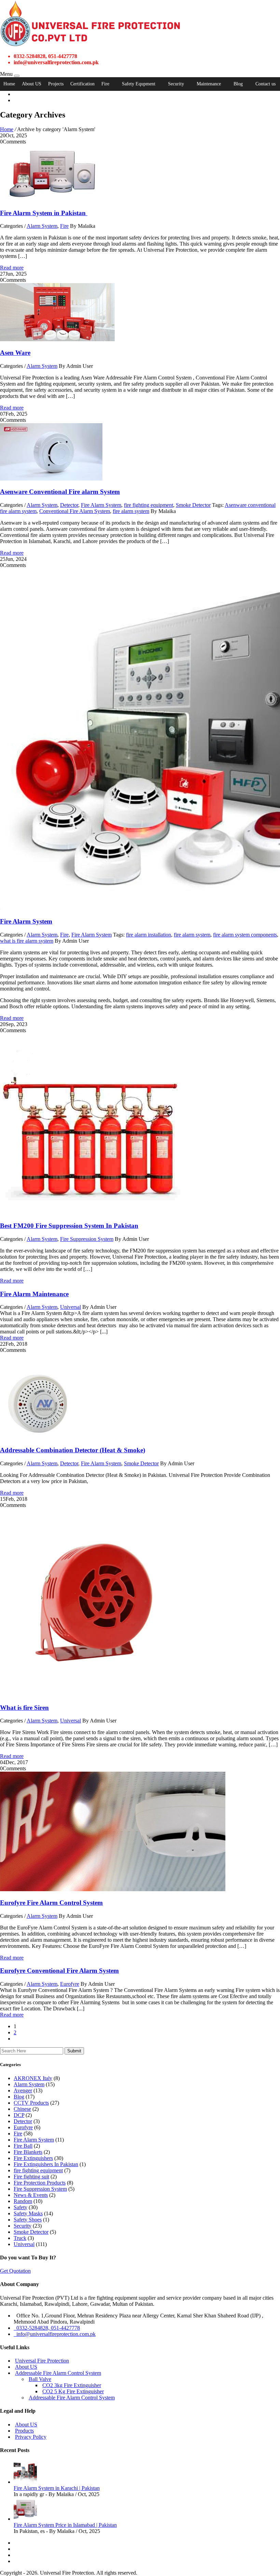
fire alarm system (131, 511)
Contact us (265, 84)
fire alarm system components (245, 935)
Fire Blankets (28, 2152)
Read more (12, 268)
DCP (19, 2115)
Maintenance (209, 84)
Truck (20, 2238)
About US (32, 84)
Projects (56, 84)
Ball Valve (40, 2379)
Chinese (22, 2109)
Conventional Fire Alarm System (75, 511)
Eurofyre (70, 1984)
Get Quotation (15, 2271)
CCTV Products (31, 2103)
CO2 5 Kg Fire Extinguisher (73, 2391)
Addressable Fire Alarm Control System (58, 2373)
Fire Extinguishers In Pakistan (46, 2164)
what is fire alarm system (27, 941)
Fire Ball (23, 2146)
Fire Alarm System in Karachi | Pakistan (57, 2488)
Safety (20, 2207)
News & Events (31, 2195)
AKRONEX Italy (33, 2078)
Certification (82, 84)
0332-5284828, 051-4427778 (47, 2328)
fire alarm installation (149, 935)
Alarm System (42, 226)
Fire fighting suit (31, 2177)
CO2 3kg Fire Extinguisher (72, 2385)
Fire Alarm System (101, 505)
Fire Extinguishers (33, 2158)
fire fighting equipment (149, 505)
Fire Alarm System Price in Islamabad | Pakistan (65, 2525)
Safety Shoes (28, 2220)
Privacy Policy (31, 2437)
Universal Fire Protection (42, 2361)
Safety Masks (28, 2213)
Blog (238, 84)
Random (23, 2201)
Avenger (23, 2090)
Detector (69, 505)
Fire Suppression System (87, 1239)
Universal (71, 1307)
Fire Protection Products (40, 2183)
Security (176, 84)
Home (9, 84)
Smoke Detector (193, 505)
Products (24, 2431)
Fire (105, 84)
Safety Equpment (139, 84)
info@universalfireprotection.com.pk (55, 2334)
